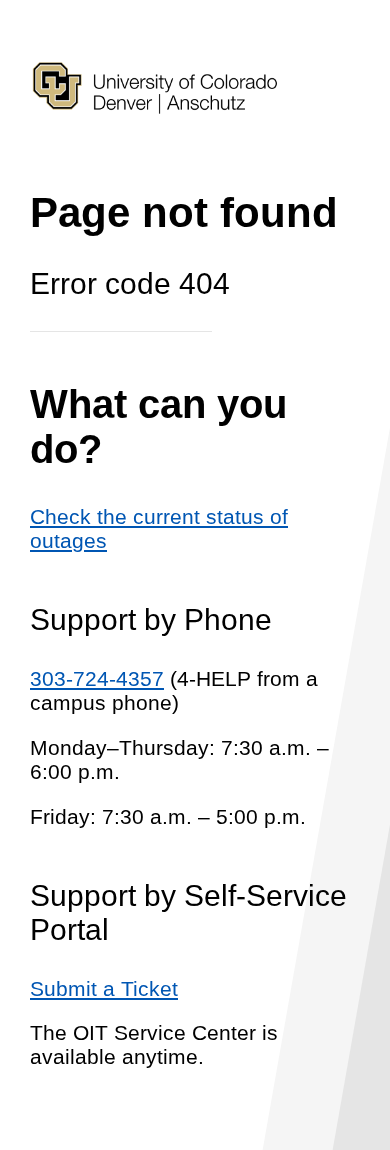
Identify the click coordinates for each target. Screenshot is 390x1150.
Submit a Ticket (104, 988)
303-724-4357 (97, 678)
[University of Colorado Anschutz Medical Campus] (155, 148)
